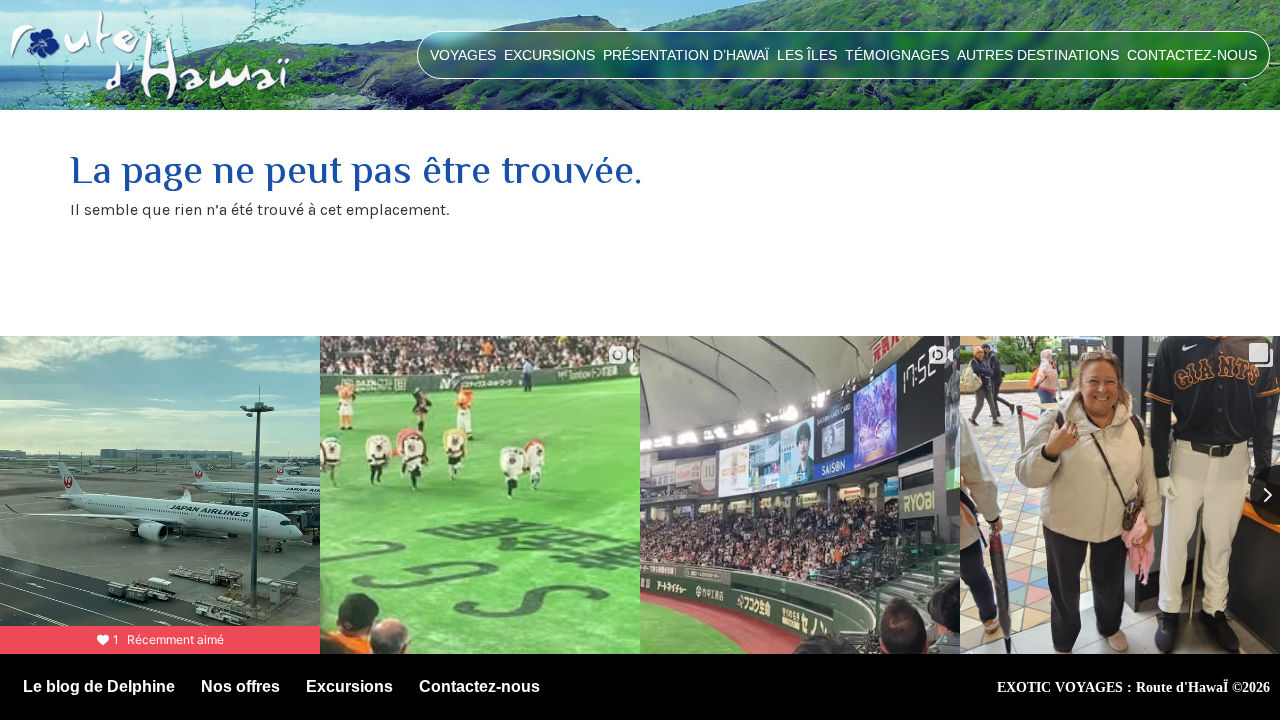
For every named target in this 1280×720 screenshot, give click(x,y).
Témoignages (897, 55)
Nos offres (240, 686)
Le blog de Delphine (99, 686)
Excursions (549, 55)
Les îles (807, 55)
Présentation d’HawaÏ (686, 55)
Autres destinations (1038, 55)
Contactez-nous (1192, 55)
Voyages (463, 55)
